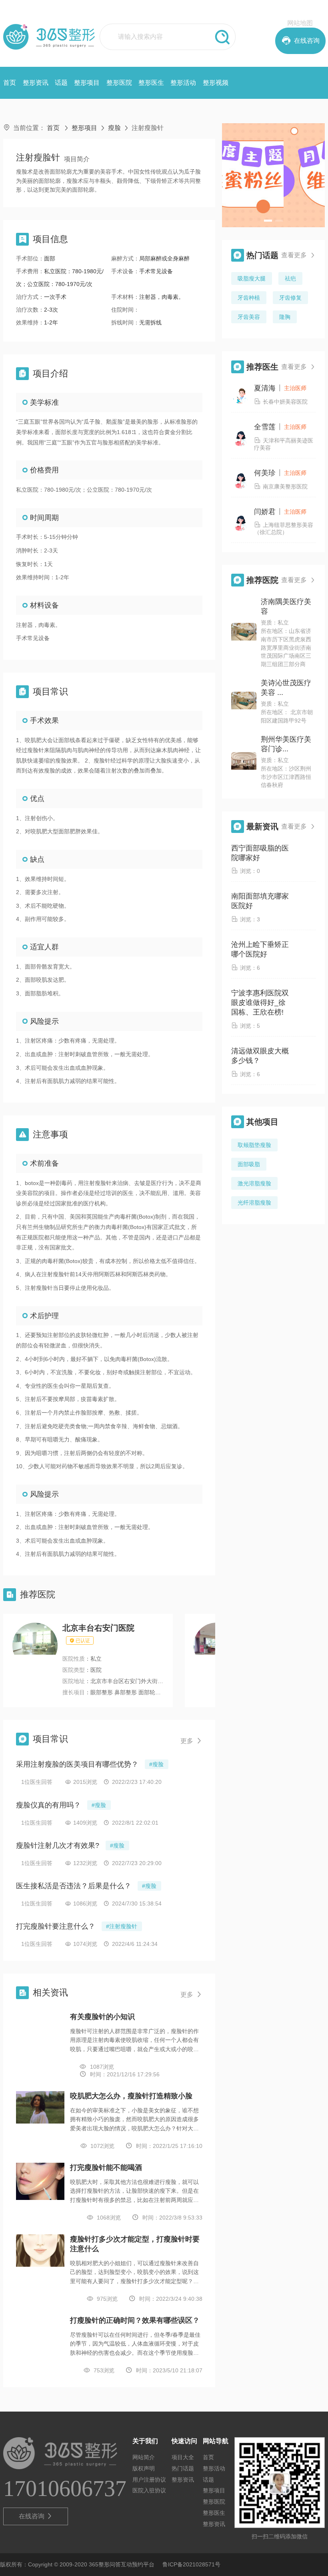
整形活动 (183, 83)
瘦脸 (114, 128)
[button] (268, 221)
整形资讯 (36, 83)
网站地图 (300, 23)
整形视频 (216, 83)
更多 (191, 1741)
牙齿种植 (249, 298)
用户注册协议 (149, 2480)
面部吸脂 (249, 1164)
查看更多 (298, 255)
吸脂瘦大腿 (252, 278)
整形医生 (151, 83)
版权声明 (144, 2468)
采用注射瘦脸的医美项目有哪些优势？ (77, 1764)
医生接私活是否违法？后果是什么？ (74, 1886)
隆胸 (285, 317)
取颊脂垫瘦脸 (254, 1145)
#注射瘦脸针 (122, 1926)
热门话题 (183, 2468)
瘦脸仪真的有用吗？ (48, 1805)
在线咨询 (36, 2516)
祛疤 (290, 278)
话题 (61, 83)
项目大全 (183, 2457)
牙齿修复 (290, 298)
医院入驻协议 (149, 2490)
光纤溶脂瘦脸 (254, 1203)
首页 (10, 83)
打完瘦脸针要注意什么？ (56, 1926)
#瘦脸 (156, 1764)
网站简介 (144, 2457)
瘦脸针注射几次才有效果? (58, 1845)
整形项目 (87, 83)
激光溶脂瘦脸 (254, 1183)
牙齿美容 (249, 317)
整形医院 (119, 83)
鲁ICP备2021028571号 (191, 2564)
